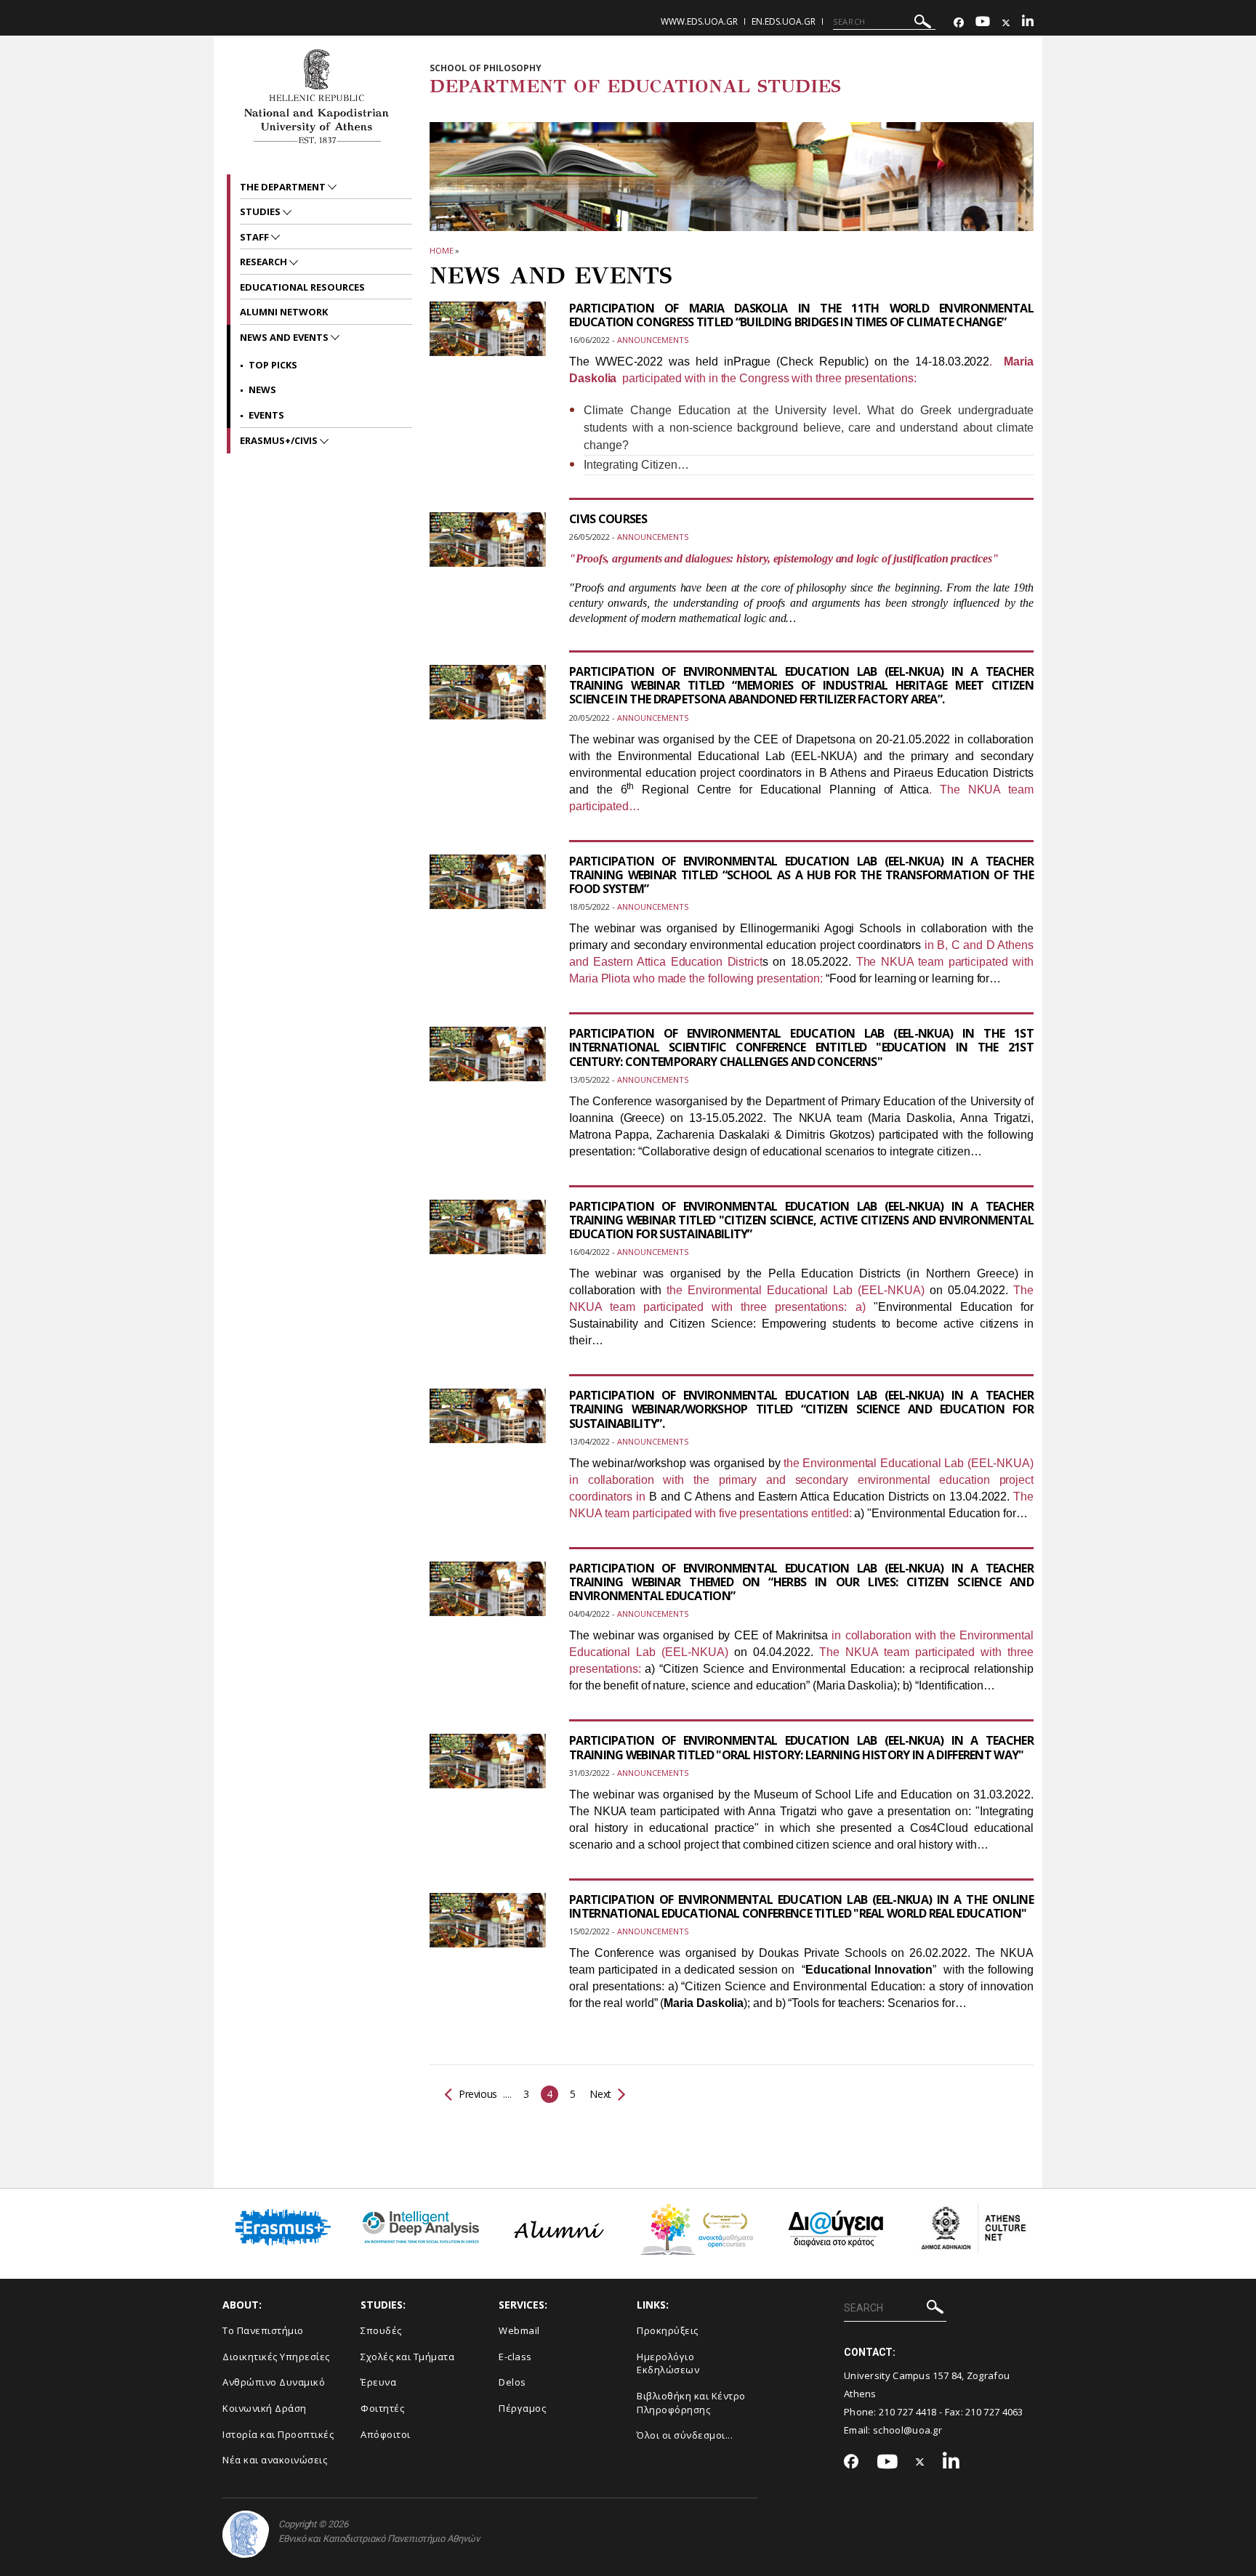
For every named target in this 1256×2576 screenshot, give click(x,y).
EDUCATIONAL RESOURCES (302, 287)
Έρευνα (378, 2382)
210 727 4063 (994, 2412)
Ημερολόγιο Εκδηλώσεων (668, 2363)
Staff (255, 237)
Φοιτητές (382, 2408)
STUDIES (261, 211)
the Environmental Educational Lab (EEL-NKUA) (796, 1290)
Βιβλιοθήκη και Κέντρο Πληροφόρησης (691, 2403)
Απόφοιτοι (386, 2434)
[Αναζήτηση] (923, 24)
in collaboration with (885, 1635)
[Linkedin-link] (1028, 23)
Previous (478, 2094)
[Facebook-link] (959, 23)
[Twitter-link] (1006, 23)
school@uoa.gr (907, 2430)
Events (266, 415)
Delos (512, 2382)
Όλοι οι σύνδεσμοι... (685, 2435)
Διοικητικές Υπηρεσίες (276, 2357)
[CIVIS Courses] (488, 549)
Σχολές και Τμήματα (407, 2357)
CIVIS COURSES (608, 519)
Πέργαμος (522, 2408)
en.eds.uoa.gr (784, 21)
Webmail (519, 2330)
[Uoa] (246, 2534)
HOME (442, 250)
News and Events (285, 337)
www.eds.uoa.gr (699, 21)
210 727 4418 (908, 2412)
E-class (515, 2357)
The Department (284, 187)
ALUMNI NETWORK (284, 312)
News (262, 389)
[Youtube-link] (983, 23)
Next (599, 2094)
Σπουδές (381, 2330)
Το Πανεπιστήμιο (263, 2330)
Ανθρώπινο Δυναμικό (274, 2382)
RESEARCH (265, 262)
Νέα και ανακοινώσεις (275, 2460)
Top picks (273, 365)
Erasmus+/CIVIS (280, 440)
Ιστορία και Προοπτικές (278, 2434)
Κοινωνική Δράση (265, 2408)
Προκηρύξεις (668, 2330)
